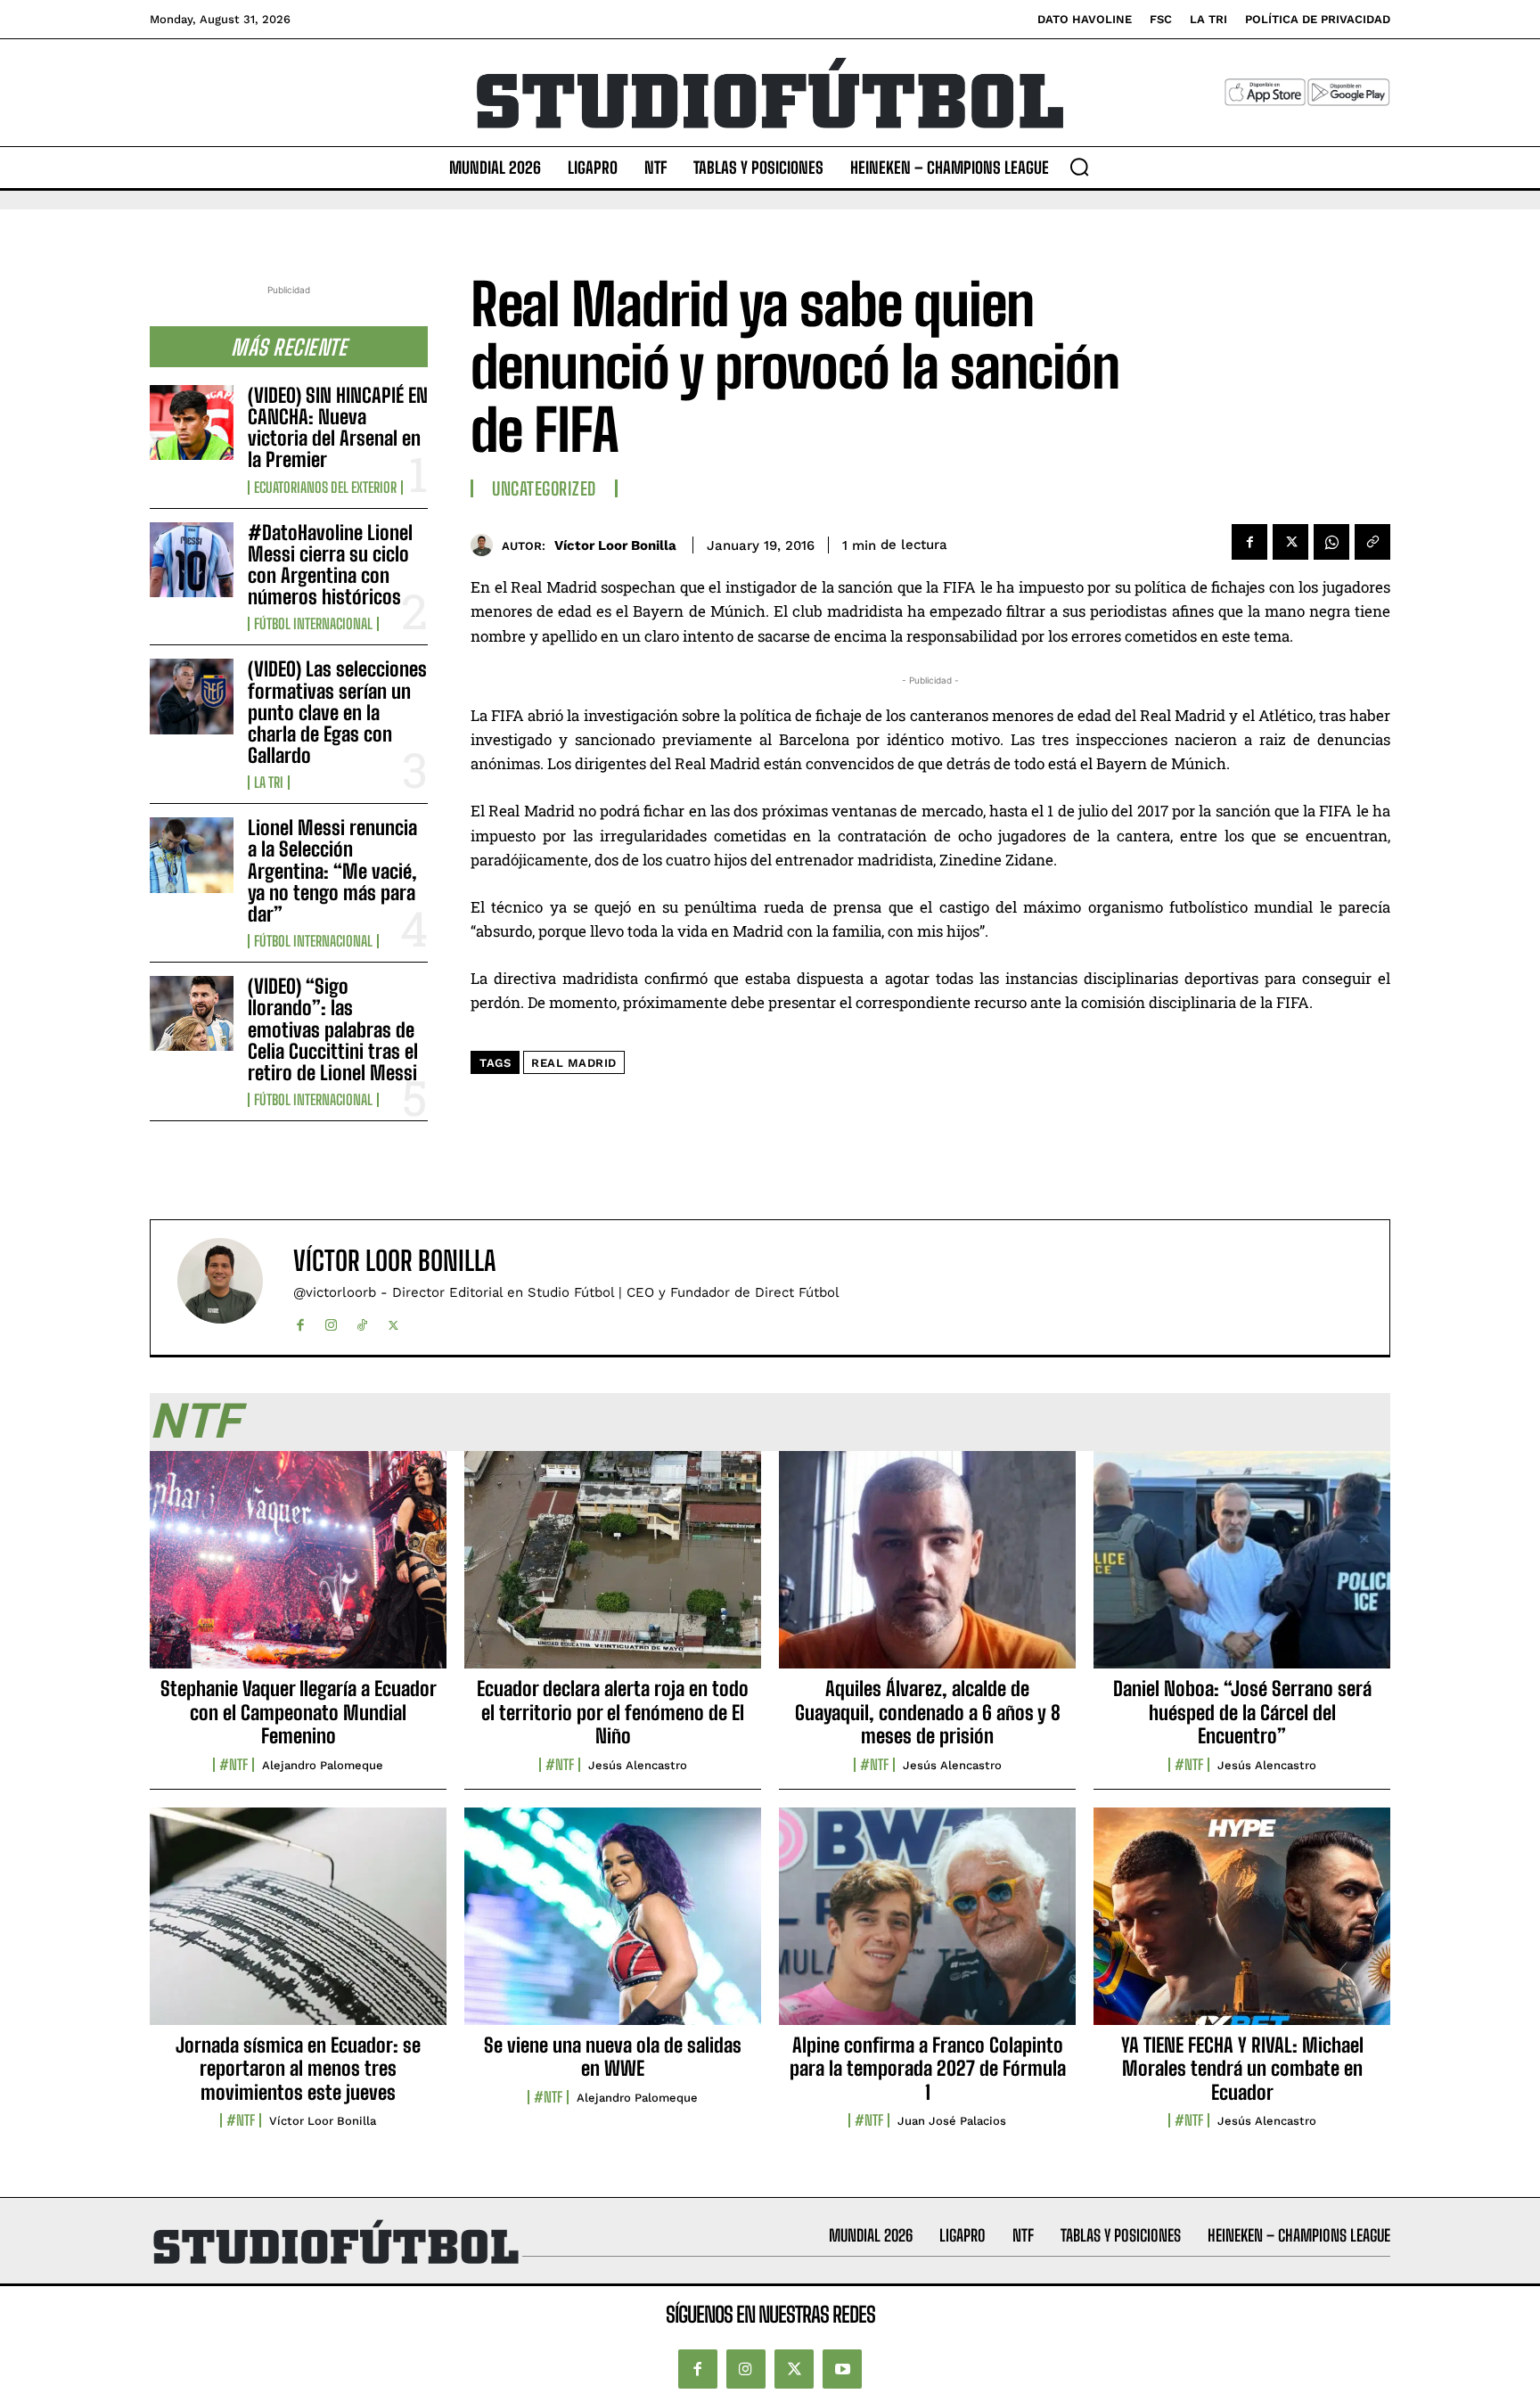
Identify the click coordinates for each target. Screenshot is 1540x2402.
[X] (1290, 542)
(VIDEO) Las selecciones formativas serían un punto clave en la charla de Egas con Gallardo (337, 712)
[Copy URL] (1372, 542)
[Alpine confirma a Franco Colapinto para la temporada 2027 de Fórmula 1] (927, 1926)
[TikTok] (362, 1321)
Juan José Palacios (952, 2121)
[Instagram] (331, 1321)
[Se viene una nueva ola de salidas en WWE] (613, 1926)
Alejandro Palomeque (323, 1765)
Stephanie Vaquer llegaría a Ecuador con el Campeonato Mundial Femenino (299, 1712)
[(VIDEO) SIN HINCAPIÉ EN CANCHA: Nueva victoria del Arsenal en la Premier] (192, 422)
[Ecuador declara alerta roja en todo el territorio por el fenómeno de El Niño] (613, 1570)
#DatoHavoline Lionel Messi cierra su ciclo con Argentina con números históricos (330, 565)
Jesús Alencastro (638, 1765)
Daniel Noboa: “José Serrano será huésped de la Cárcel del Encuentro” (1242, 1712)
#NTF (233, 1765)
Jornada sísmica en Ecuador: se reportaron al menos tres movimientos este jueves (298, 2069)
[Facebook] (1249, 542)
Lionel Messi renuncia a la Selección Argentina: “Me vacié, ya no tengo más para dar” (332, 871)
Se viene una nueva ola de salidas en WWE (613, 2057)
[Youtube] (842, 2369)
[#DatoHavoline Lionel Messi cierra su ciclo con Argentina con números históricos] (192, 560)
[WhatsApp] (1331, 542)
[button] (1079, 167)
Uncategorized (544, 488)
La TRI (269, 783)
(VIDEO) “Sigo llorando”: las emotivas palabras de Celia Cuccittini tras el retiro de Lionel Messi (333, 1029)
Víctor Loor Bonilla (615, 545)
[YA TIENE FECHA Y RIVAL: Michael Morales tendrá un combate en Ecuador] (1242, 1926)
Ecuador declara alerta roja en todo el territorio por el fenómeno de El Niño (613, 1712)
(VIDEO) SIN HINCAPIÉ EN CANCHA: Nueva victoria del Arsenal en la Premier (338, 428)
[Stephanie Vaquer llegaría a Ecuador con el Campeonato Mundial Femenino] (298, 1570)
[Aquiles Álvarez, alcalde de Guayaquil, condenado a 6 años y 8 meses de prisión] (927, 1570)
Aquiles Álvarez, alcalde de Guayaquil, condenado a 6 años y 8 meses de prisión (928, 1712)
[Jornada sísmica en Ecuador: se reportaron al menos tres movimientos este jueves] (298, 1926)
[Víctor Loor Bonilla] (486, 545)
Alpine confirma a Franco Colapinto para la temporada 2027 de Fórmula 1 (928, 2069)
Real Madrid (574, 1063)
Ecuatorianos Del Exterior (325, 488)
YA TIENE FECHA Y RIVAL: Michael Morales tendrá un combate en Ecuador (1242, 2069)
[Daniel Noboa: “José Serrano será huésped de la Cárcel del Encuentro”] (1242, 1570)
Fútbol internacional (313, 624)
